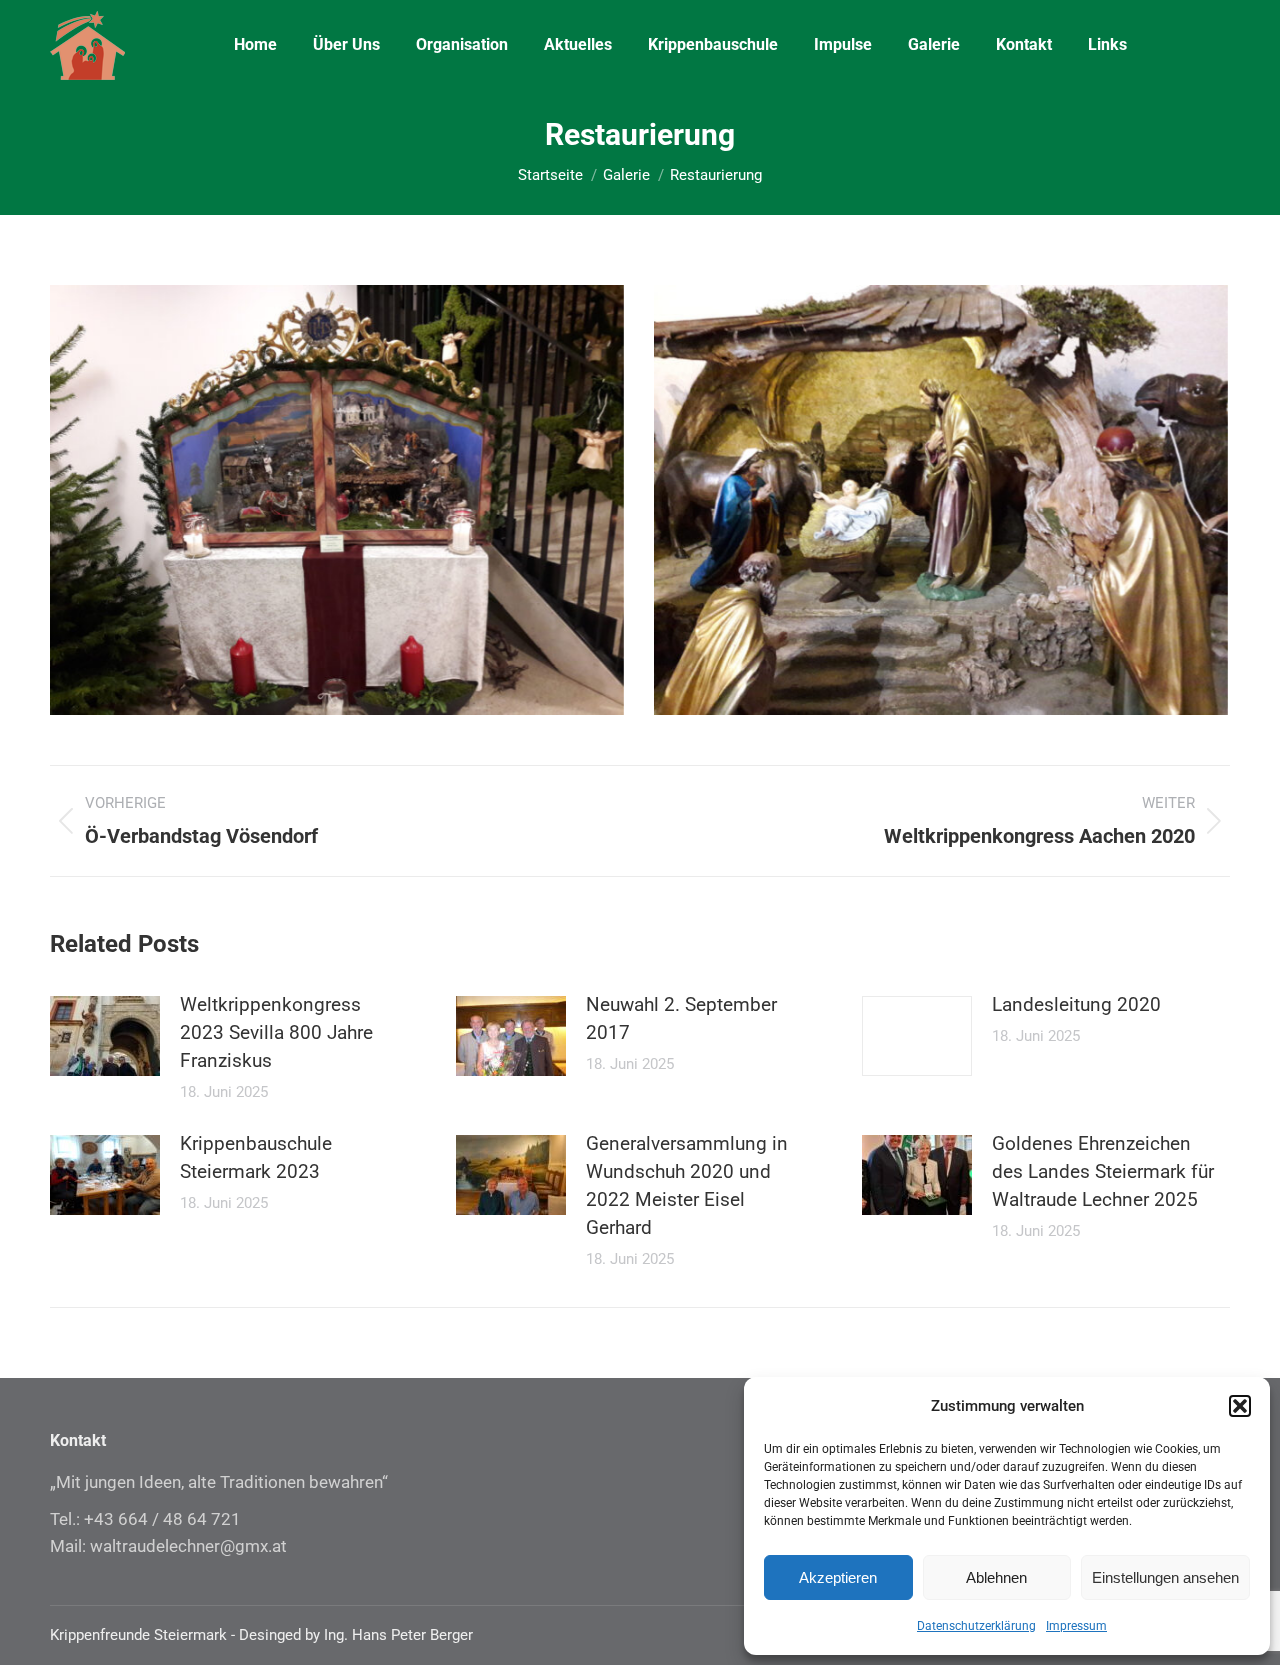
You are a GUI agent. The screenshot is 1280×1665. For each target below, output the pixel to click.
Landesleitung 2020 (1076, 1004)
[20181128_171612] (337, 500)
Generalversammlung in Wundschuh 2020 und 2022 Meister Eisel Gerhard (687, 1185)
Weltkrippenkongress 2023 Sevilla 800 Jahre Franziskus (276, 1032)
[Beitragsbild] (105, 1036)
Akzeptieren (838, 1577)
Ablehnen (996, 1577)
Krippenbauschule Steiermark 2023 (256, 1157)
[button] (1240, 1406)
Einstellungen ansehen (1165, 1577)
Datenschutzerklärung (976, 1626)
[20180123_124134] (941, 500)
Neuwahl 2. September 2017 (681, 1018)
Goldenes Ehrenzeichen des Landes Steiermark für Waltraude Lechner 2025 (1103, 1171)
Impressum (1076, 1626)
